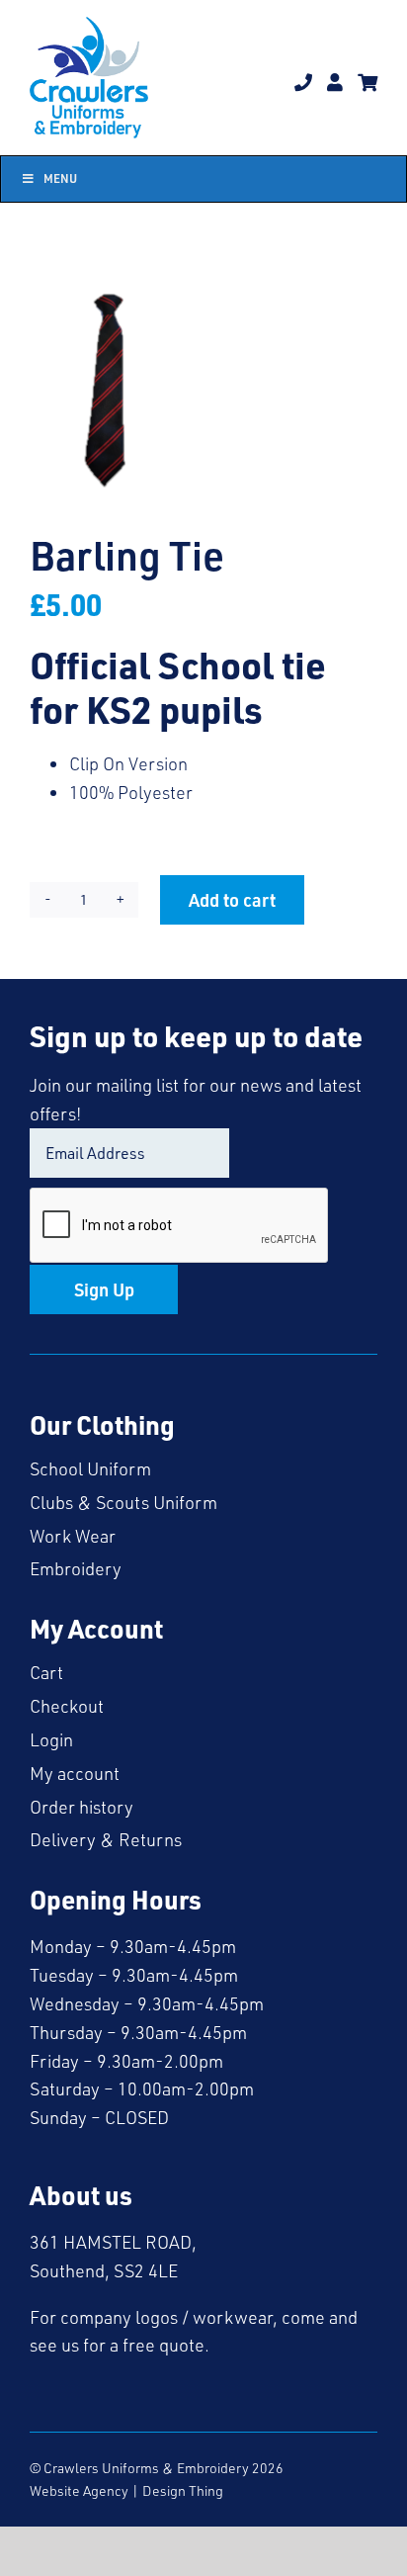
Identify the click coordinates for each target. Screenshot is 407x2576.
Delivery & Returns (106, 1839)
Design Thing (183, 2490)
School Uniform (90, 1468)
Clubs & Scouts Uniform (123, 1502)
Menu (60, 178)
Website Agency (79, 2490)
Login (51, 1739)
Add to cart (232, 899)
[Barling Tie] (203, 390)
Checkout (67, 1706)
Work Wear (73, 1536)
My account (75, 1773)
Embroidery (76, 1568)
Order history (81, 1807)
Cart (46, 1672)
